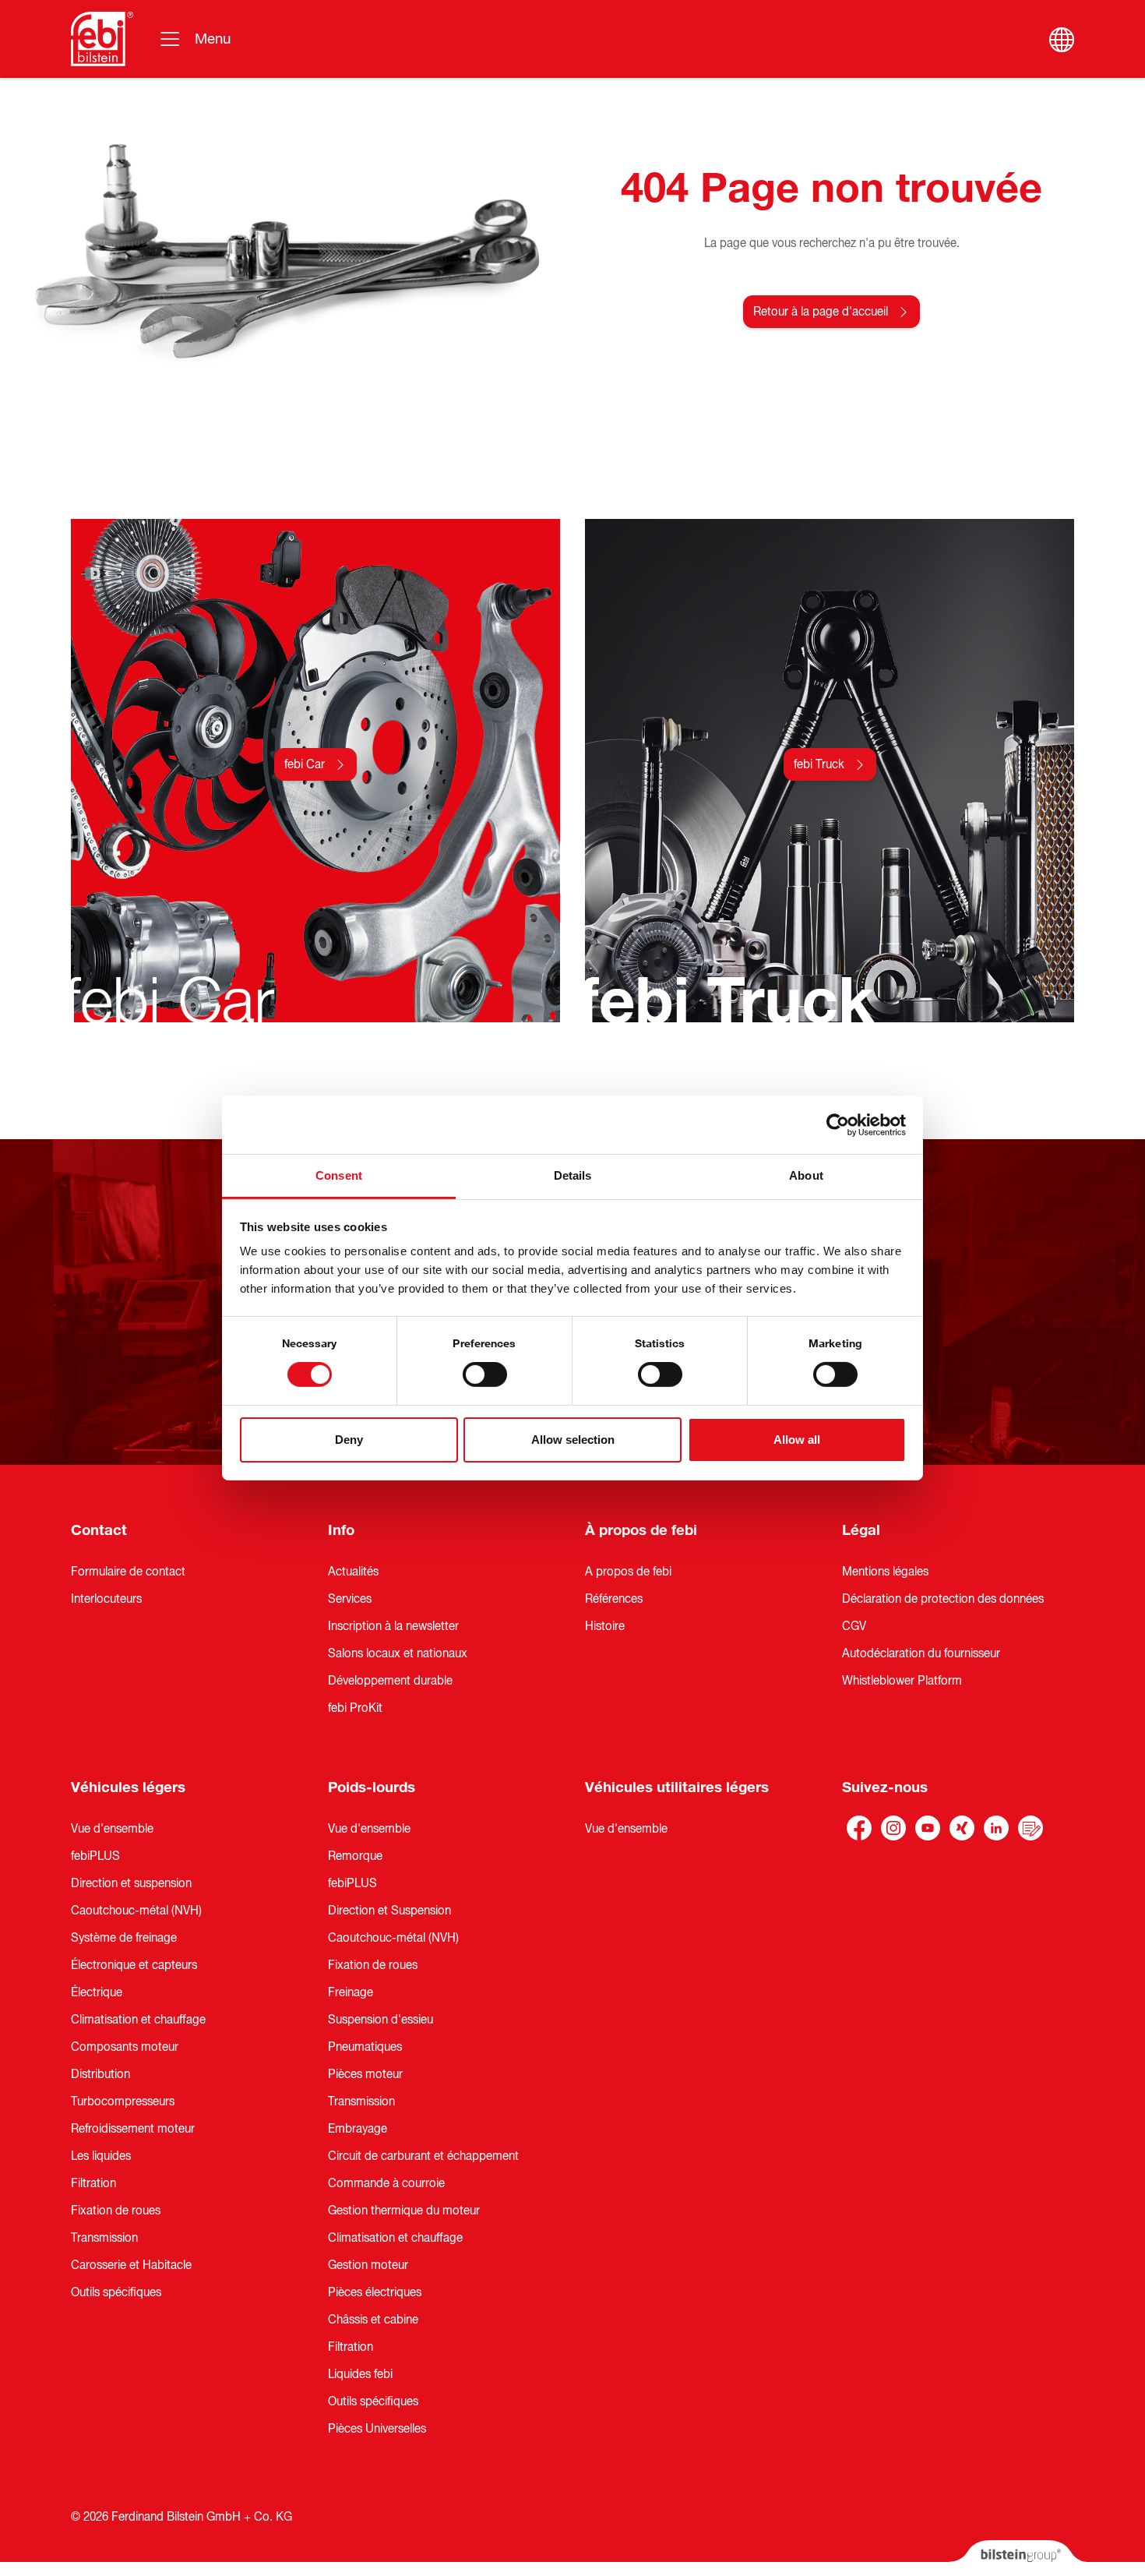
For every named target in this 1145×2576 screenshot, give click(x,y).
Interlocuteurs (106, 1599)
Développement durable (390, 1681)
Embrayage (358, 2129)
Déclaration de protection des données (943, 1599)
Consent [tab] (339, 1175)
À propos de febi (641, 1530)
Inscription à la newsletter (393, 1626)
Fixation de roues (116, 2211)
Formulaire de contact (128, 1572)
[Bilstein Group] (1018, 2558)
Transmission (104, 2238)
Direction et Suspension (389, 1911)
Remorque (355, 1856)
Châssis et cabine (373, 2320)
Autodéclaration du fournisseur (921, 1653)
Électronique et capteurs (134, 1965)
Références (614, 1599)
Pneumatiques (365, 2047)
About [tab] (806, 1175)
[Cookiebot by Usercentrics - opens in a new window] (838, 1124)
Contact (99, 1530)
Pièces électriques (375, 2292)
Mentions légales (885, 1572)
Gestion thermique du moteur (404, 2211)
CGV (854, 1626)
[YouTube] (928, 1828)
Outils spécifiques (116, 2292)
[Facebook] (859, 1828)
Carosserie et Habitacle (131, 2265)
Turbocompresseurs (123, 2101)
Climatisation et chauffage (138, 2020)
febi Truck (819, 764)
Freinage (351, 1992)
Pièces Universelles (377, 2429)
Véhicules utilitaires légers (677, 1787)
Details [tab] (573, 1175)
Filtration (93, 2183)
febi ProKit (355, 1708)
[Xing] (962, 1828)
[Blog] (1030, 1828)
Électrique (97, 1992)
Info (341, 1530)
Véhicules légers (128, 1787)
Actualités (353, 1572)
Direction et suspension (131, 1883)
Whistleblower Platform (902, 1681)
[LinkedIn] (996, 1828)
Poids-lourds (372, 1787)
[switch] (485, 1374)
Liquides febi (360, 2374)
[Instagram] (893, 1828)
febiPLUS (95, 1856)
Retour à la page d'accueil (821, 312)
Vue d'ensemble (112, 1829)
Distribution (100, 2074)
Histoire (605, 1626)
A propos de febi (628, 1572)
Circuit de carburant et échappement (423, 2156)
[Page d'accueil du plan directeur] (102, 39)
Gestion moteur (368, 2265)
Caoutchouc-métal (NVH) (136, 1911)
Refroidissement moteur (133, 2129)
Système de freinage (124, 1938)
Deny (349, 1440)
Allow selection (573, 1440)
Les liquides (101, 2156)
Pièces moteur (365, 2074)
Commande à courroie (386, 2183)
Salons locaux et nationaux (398, 1653)
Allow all (797, 1440)
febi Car (305, 764)
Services (350, 1599)
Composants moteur (125, 2047)
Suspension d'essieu (380, 2020)
